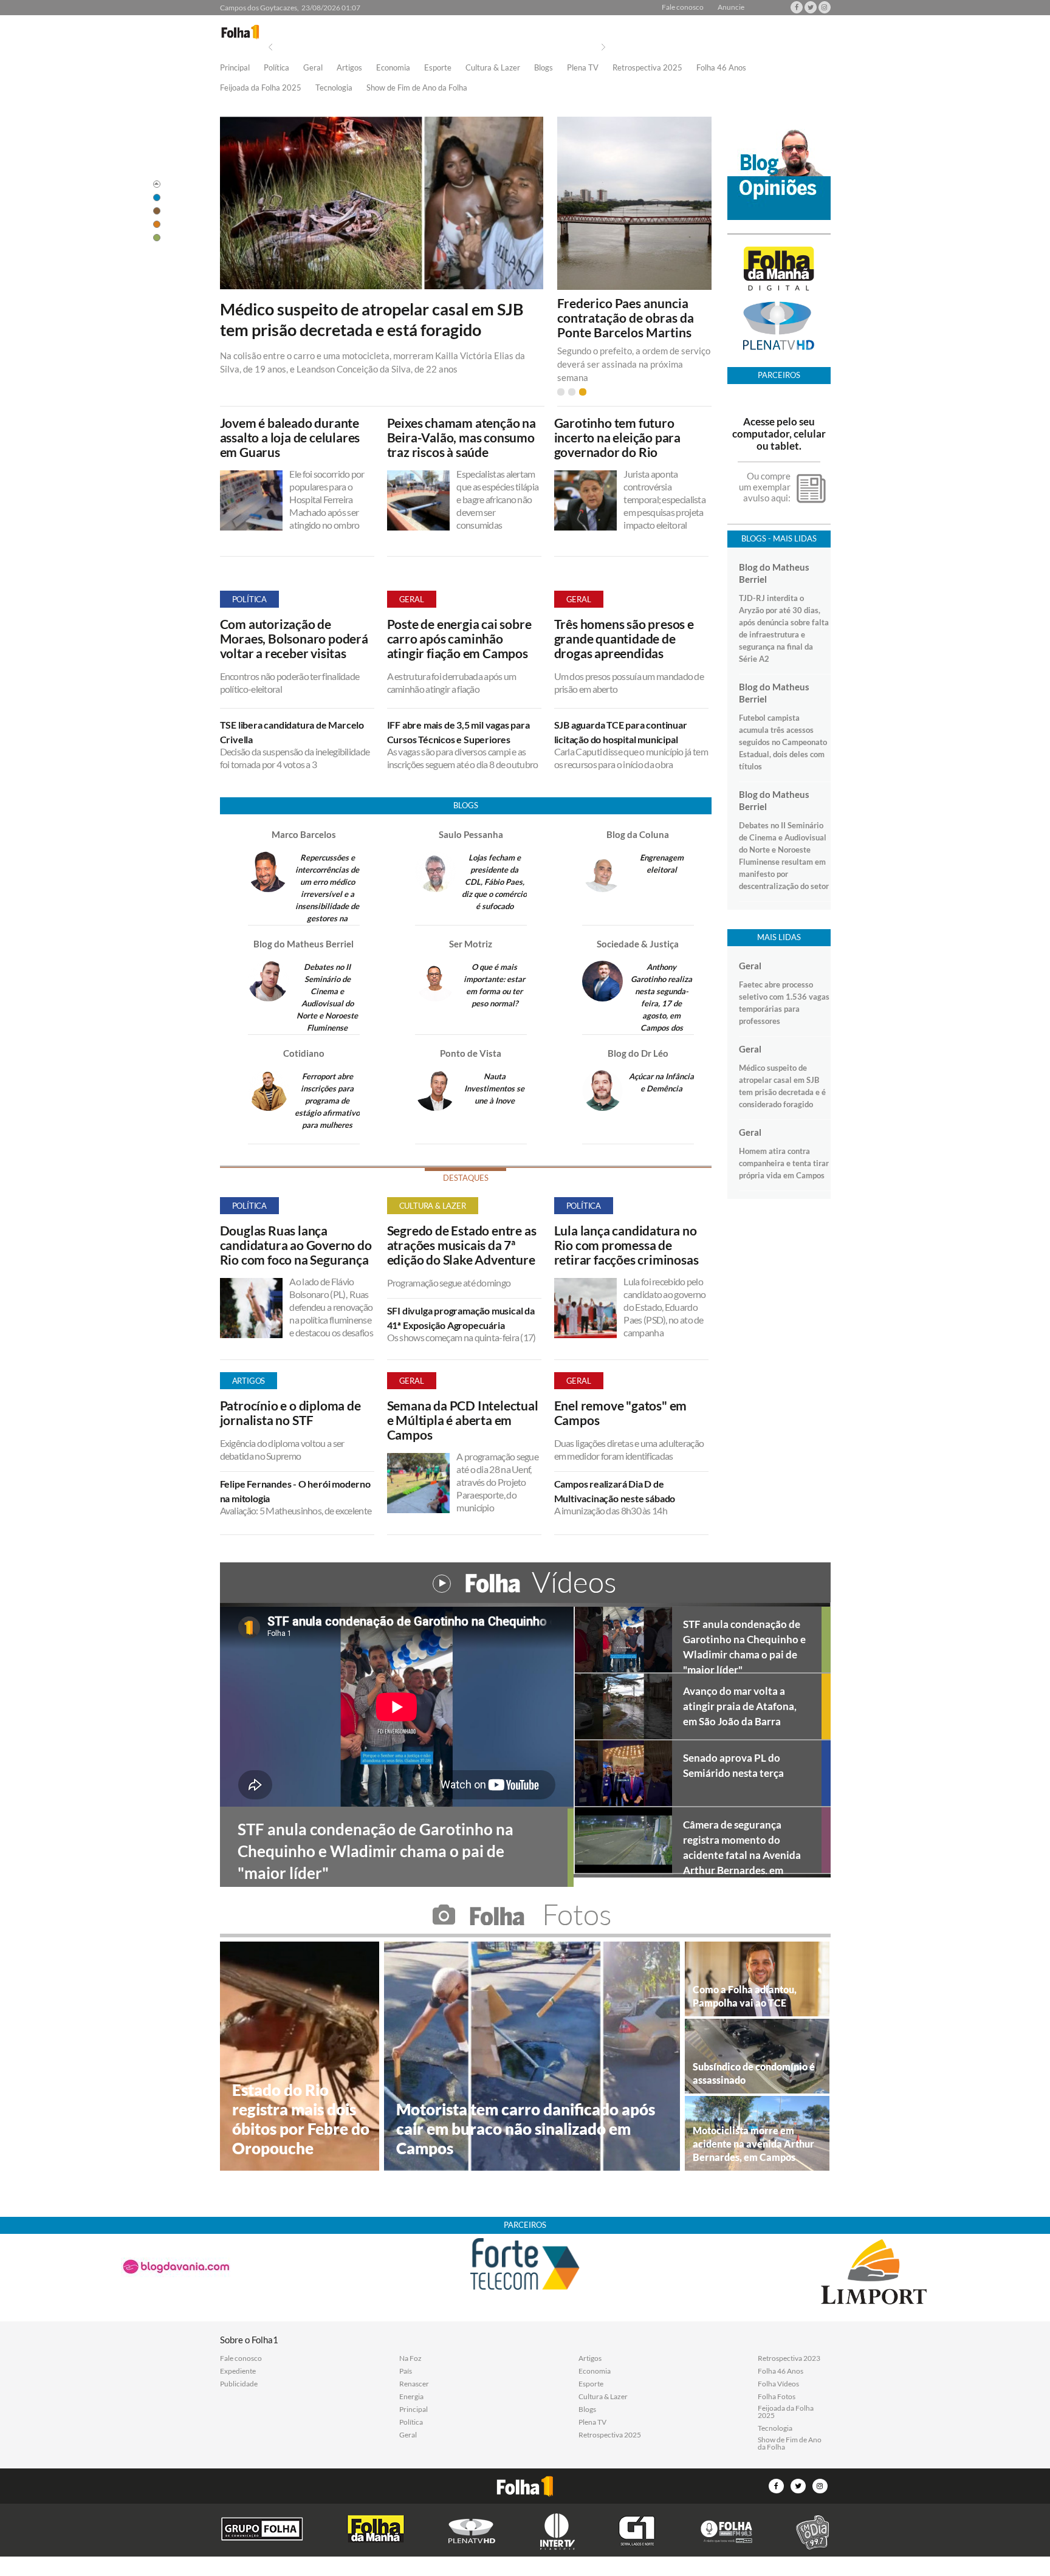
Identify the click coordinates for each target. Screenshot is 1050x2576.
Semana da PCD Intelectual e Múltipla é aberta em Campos (463, 1420)
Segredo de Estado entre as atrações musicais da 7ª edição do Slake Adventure (462, 1245)
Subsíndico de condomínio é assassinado (754, 2073)
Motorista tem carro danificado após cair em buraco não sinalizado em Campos (526, 2129)
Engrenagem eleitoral (662, 864)
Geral (313, 68)
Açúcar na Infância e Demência (661, 1082)
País (406, 2371)
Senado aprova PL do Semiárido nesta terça (733, 1765)
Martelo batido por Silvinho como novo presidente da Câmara (620, 318)
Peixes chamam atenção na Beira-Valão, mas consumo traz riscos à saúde (462, 438)
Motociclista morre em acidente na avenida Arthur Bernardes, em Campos (753, 2144)
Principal (235, 68)
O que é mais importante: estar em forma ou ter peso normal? (494, 985)
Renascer (414, 2384)
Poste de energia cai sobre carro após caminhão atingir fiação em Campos (459, 639)
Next (603, 47)
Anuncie (731, 7)
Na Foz (410, 2358)
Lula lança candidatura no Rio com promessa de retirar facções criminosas (626, 1245)
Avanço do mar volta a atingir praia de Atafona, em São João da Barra (740, 1706)
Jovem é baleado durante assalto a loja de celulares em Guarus (290, 438)
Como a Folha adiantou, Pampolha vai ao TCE (745, 1996)
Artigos (349, 68)
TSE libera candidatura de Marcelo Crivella (292, 732)
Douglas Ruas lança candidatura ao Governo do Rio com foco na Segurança (296, 1245)
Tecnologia (334, 88)
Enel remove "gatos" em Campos (621, 1413)
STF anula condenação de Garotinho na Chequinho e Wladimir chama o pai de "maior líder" (744, 1645)
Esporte (438, 68)
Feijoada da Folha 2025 (261, 88)
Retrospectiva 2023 (789, 2358)
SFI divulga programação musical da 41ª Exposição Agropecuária (461, 1318)
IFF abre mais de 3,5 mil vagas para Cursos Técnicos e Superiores (458, 732)
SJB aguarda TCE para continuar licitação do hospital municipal (621, 732)
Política (276, 68)
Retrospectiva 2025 (647, 68)
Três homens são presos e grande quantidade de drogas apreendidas (624, 639)
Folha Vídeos (778, 2384)
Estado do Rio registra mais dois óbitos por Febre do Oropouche (301, 2119)
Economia (393, 68)
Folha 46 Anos (721, 68)
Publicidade (239, 2384)
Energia (411, 2397)
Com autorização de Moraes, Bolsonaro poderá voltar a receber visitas (294, 639)
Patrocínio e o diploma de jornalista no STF (290, 1413)
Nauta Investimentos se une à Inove (494, 1088)
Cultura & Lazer (493, 68)
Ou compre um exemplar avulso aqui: (765, 487)
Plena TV (583, 68)
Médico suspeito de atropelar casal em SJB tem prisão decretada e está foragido (372, 320)
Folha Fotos (777, 2397)
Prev (270, 47)
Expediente (238, 2371)
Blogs (544, 68)
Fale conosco (683, 7)
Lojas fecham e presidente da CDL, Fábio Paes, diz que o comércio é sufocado (494, 882)
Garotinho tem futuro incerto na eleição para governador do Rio (617, 438)
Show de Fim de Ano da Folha (417, 88)
